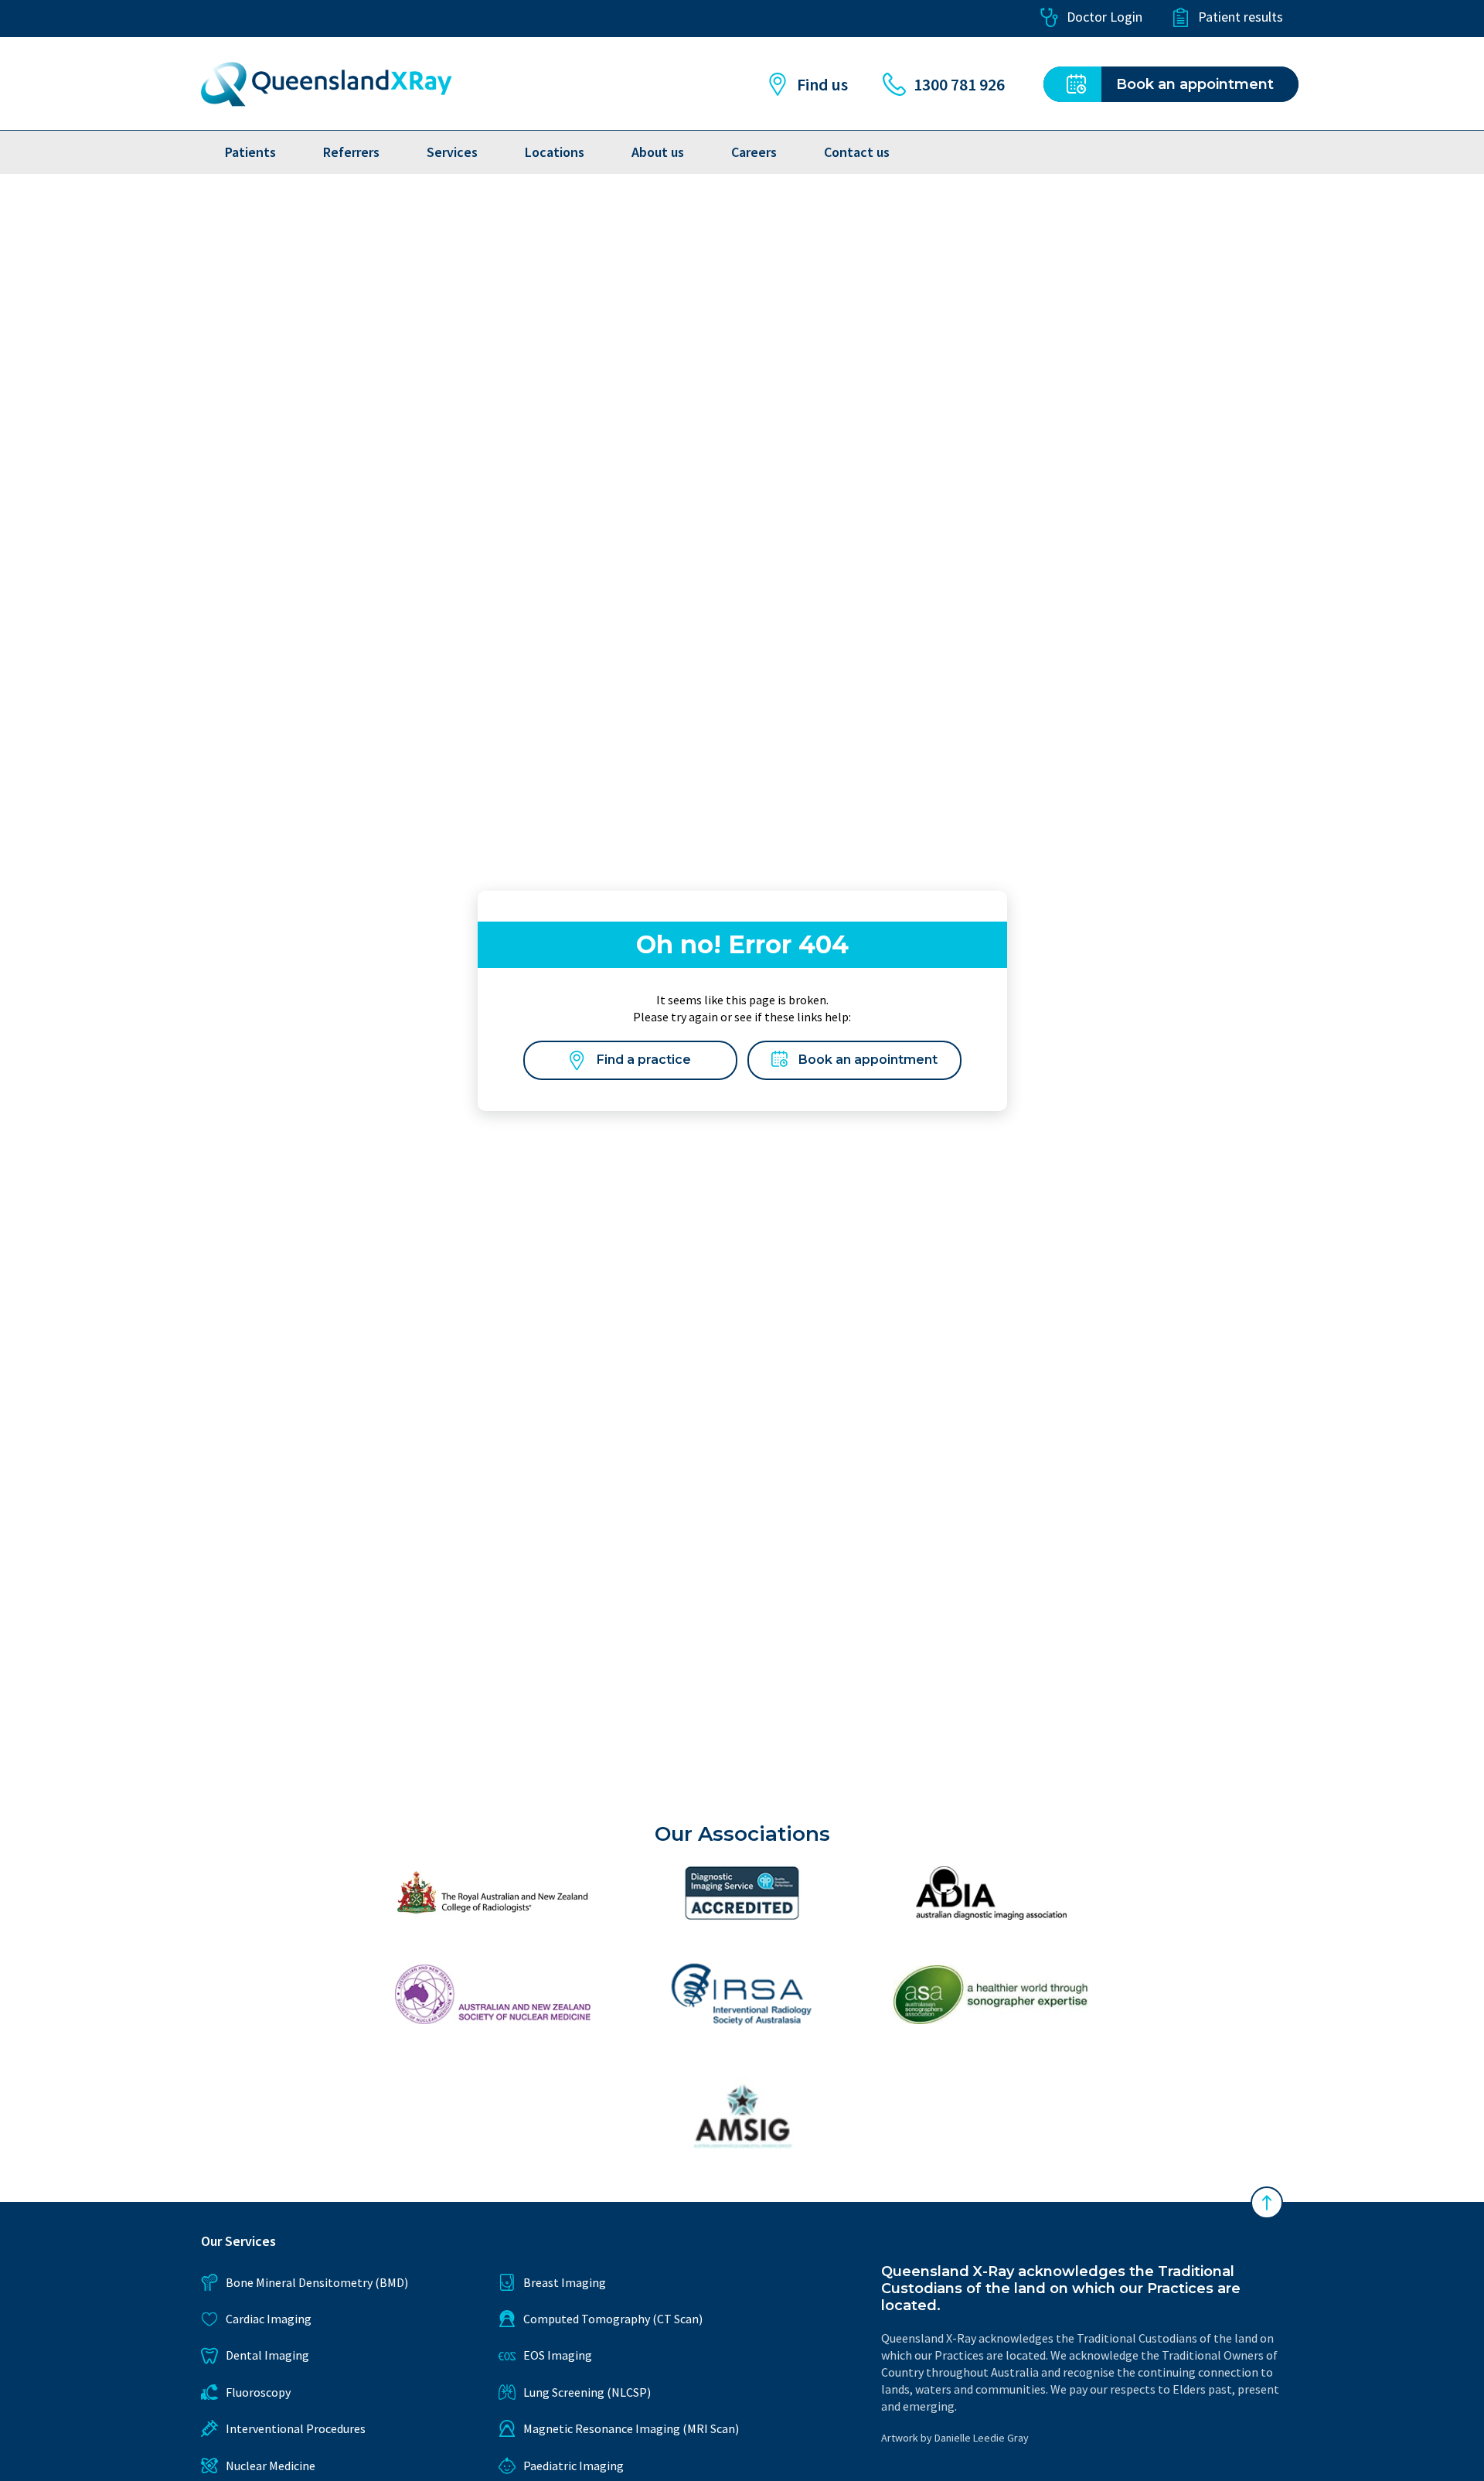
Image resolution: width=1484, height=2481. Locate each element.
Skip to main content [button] (95, 17)
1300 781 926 (959, 84)
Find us (822, 84)
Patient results (1241, 17)
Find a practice (644, 1060)
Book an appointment (868, 1060)
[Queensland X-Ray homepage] (327, 84)
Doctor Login (1104, 17)
